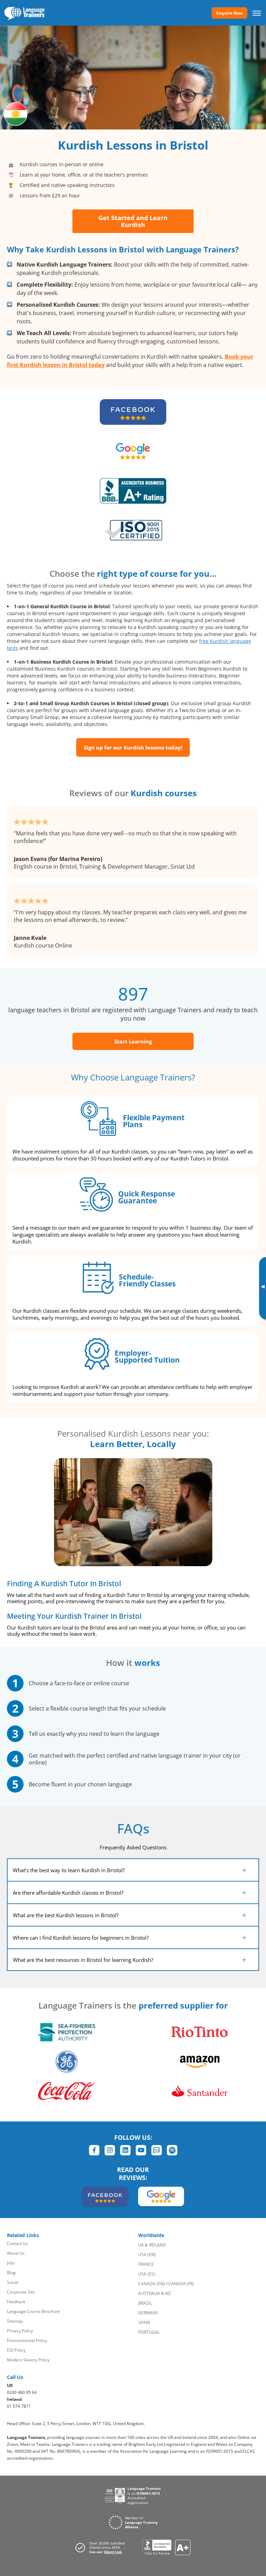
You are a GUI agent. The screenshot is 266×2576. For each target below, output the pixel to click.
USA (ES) (147, 2274)
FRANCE (146, 2264)
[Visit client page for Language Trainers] (102, 2548)
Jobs (11, 2263)
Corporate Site (21, 2292)
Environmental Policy (27, 2340)
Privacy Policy (20, 2331)
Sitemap (15, 2321)
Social (13, 2282)
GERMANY (148, 2313)
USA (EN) (147, 2255)
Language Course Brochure (33, 2311)
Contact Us (17, 2243)
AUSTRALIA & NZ (154, 2293)
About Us (16, 2253)
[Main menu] (257, 13)
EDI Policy (16, 2350)
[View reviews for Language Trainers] (166, 2547)
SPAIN (144, 2322)
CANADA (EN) (152, 2284)
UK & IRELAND (152, 2245)
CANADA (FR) (181, 2284)
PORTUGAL (149, 2332)
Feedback (16, 2302)
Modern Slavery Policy (28, 2360)
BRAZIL (145, 2303)
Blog (11, 2273)
